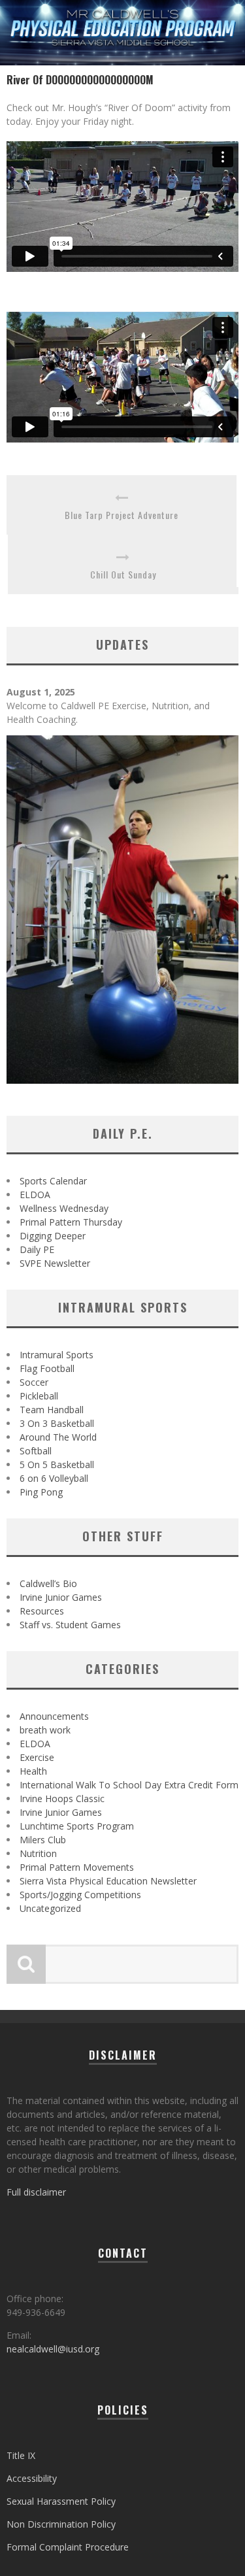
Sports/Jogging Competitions (80, 1895)
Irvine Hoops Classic (62, 1798)
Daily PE (37, 1249)
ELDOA (35, 1195)
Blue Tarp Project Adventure (122, 515)
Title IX (21, 2455)
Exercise (37, 1757)
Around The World (58, 1437)
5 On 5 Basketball (57, 1464)
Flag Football (47, 1368)
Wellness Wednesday (64, 1208)
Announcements (54, 1716)
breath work (45, 1730)
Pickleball (39, 1396)
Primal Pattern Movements (77, 1867)
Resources (42, 1611)
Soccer (34, 1382)
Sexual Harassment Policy (61, 2501)
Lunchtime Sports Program (77, 1826)
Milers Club (43, 1840)
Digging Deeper (53, 1236)
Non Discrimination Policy (61, 2524)
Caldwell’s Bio (48, 1583)
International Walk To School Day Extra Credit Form (129, 1785)
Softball (36, 1451)
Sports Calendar (53, 1181)
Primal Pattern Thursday (71, 1222)
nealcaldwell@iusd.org (53, 2349)
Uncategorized (50, 1908)
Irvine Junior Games (61, 1597)
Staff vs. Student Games (70, 1625)
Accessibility (32, 2478)
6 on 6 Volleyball (54, 1478)
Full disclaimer (36, 2192)
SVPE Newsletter (55, 1263)
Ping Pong (41, 1492)
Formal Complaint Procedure (68, 2547)
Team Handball (52, 1410)
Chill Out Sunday (123, 574)
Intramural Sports (57, 1355)
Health (33, 1771)
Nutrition (38, 1853)
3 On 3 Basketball (57, 1423)
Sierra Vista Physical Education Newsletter (108, 1881)
